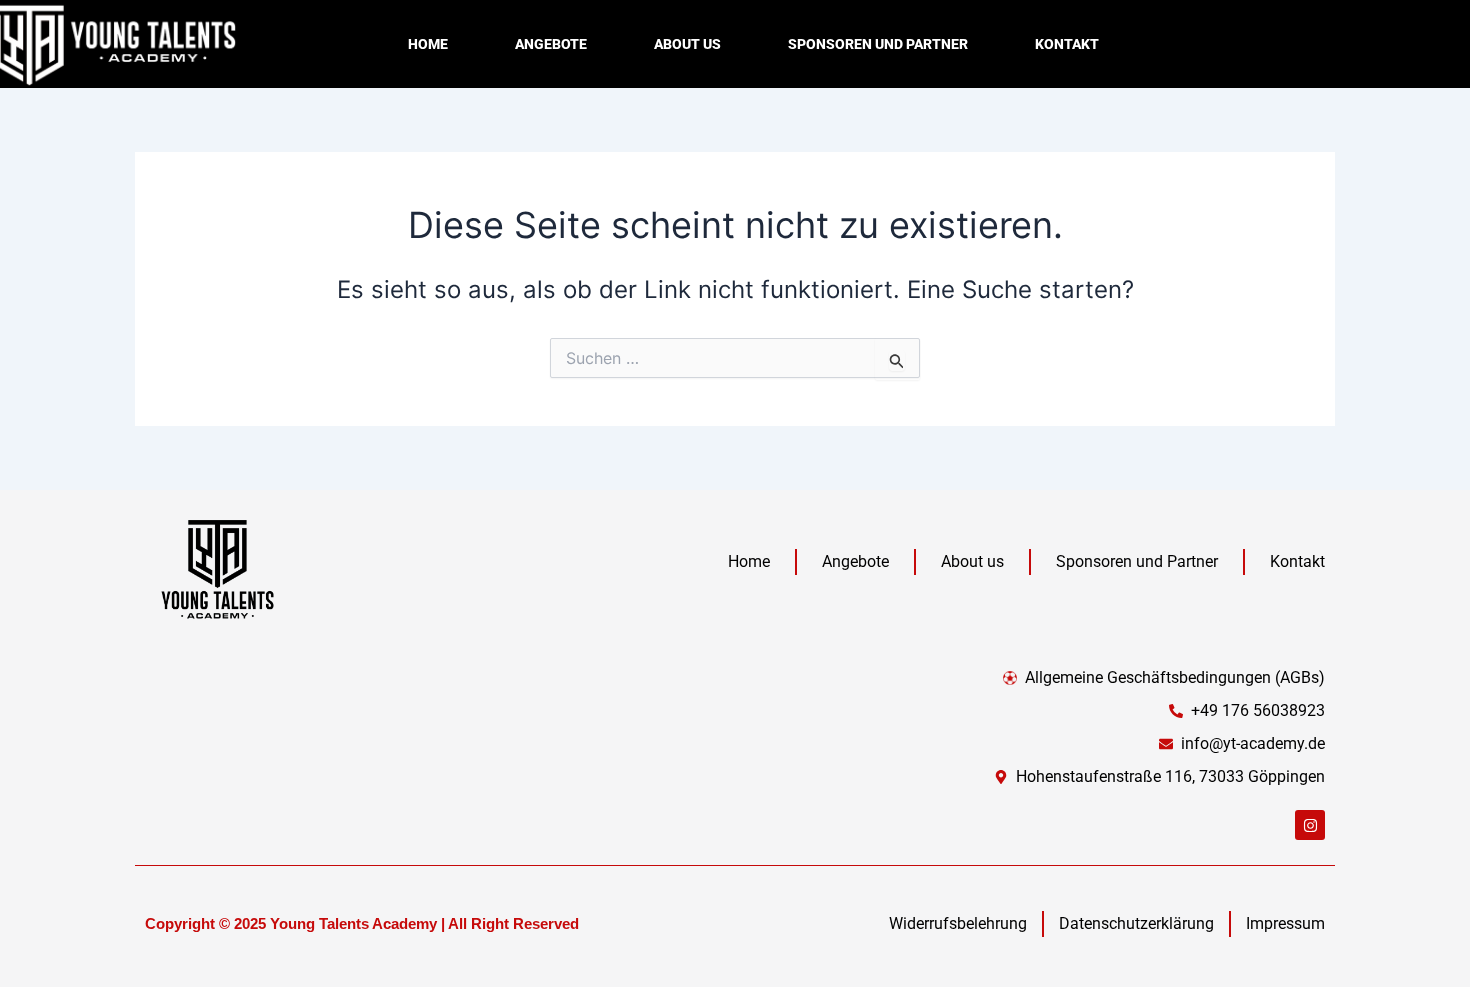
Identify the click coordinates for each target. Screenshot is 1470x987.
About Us (687, 44)
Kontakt (1067, 44)
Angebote (551, 44)
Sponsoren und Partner (878, 44)
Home (428, 44)
